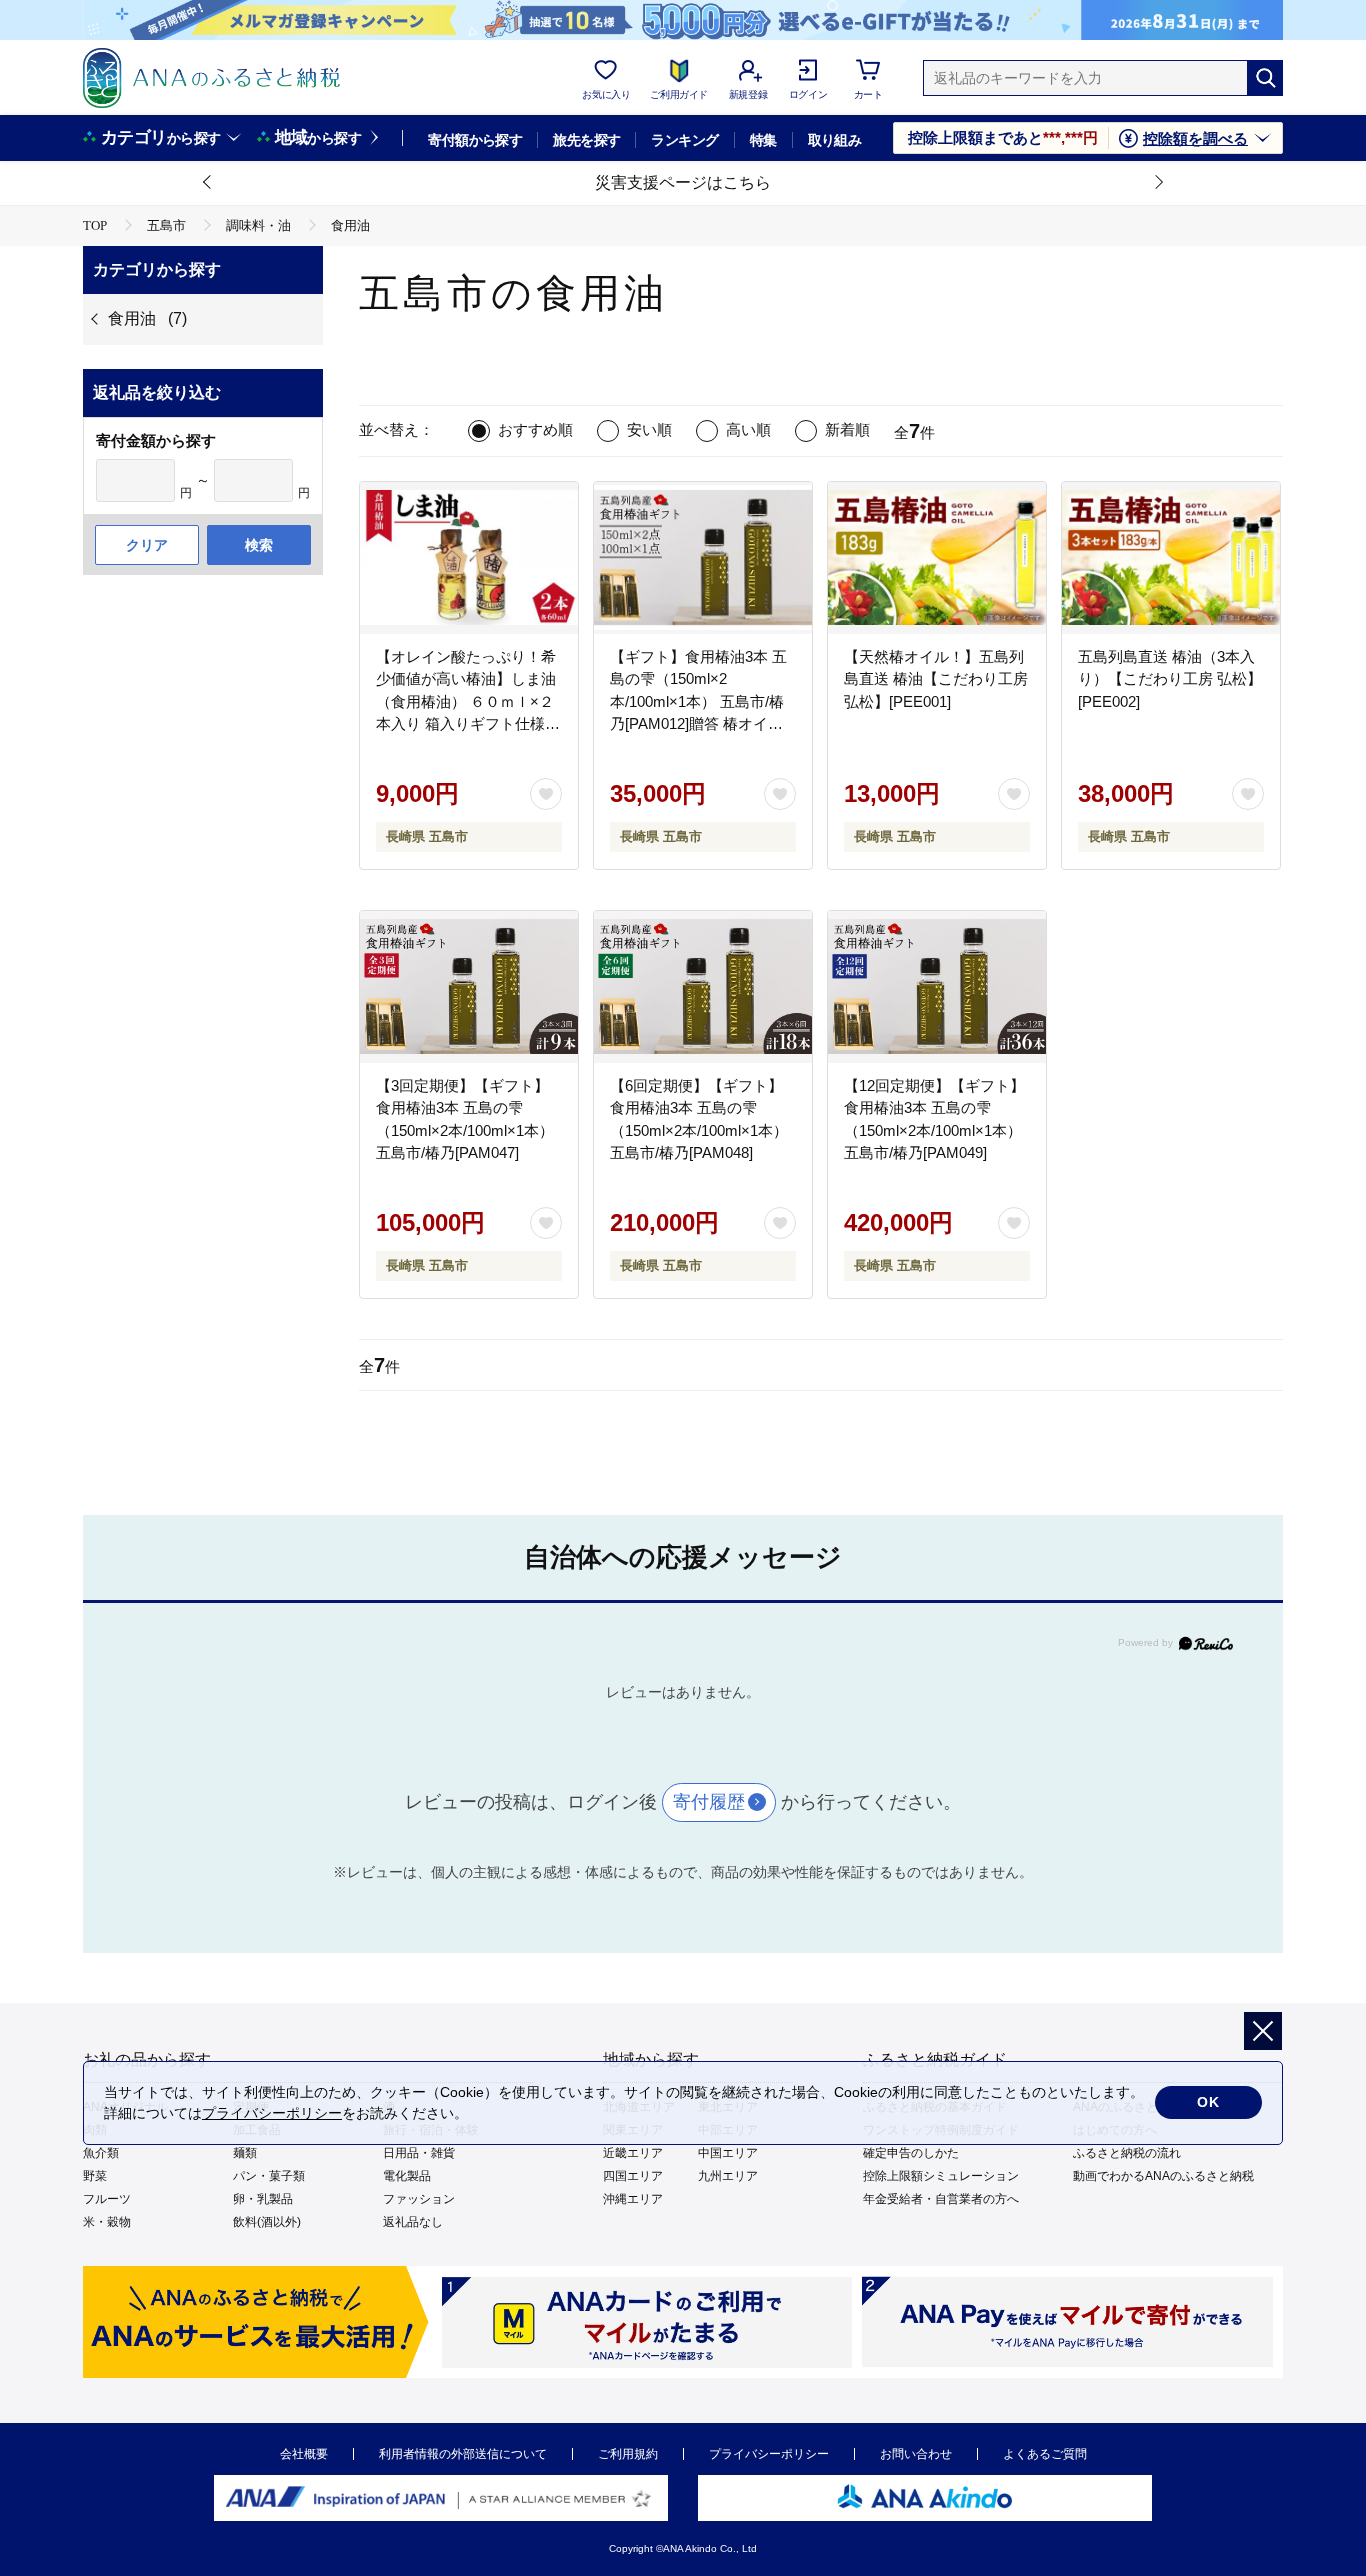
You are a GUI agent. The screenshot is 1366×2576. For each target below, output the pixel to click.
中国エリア (728, 2153)
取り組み (835, 140)
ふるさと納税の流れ (1127, 2153)
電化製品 (407, 2176)
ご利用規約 (628, 2454)
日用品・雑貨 (419, 2153)
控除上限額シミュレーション (941, 2176)
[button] (208, 183)
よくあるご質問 (1045, 2454)
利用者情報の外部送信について (463, 2454)
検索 (259, 545)
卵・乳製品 (263, 2199)
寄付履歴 (709, 1802)
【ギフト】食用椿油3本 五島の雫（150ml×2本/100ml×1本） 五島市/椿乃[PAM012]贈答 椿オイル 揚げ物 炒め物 (698, 701)
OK (1208, 2102)
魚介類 (101, 2153)
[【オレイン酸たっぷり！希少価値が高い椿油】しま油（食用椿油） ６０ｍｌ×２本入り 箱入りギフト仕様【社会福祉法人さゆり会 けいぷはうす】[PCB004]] (469, 558)
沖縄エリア (633, 2199)
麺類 (245, 2153)
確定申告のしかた (911, 2153)
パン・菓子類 (269, 2176)
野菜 (95, 2176)
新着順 (847, 429)
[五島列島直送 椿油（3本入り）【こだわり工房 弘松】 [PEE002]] (1171, 558)
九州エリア (728, 2176)
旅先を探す (586, 140)
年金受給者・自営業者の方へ (941, 2199)
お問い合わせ (916, 2454)
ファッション (419, 2199)
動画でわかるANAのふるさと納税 (1163, 2176)
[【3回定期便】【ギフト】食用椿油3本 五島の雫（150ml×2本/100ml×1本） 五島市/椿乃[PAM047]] (469, 987)
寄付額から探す (475, 140)
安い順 (649, 429)
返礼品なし (413, 2222)
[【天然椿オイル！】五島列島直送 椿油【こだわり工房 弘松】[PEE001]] (937, 558)
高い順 (748, 429)
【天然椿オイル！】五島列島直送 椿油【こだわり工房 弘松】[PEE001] (936, 679)
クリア (147, 545)
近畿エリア (633, 2153)
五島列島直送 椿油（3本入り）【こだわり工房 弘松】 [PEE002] (1170, 679)
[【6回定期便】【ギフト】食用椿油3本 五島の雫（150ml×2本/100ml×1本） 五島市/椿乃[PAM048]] (703, 987)
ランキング (684, 140)
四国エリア (633, 2176)
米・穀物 (107, 2222)
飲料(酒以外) (267, 2222)
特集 (763, 140)
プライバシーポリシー (769, 2454)
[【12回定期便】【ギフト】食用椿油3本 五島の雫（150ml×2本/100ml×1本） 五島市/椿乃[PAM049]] (937, 987)
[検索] (1265, 78)
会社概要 (304, 2454)
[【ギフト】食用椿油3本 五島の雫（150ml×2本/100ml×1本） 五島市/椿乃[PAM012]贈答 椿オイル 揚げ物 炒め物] (703, 558)
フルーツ (107, 2199)
